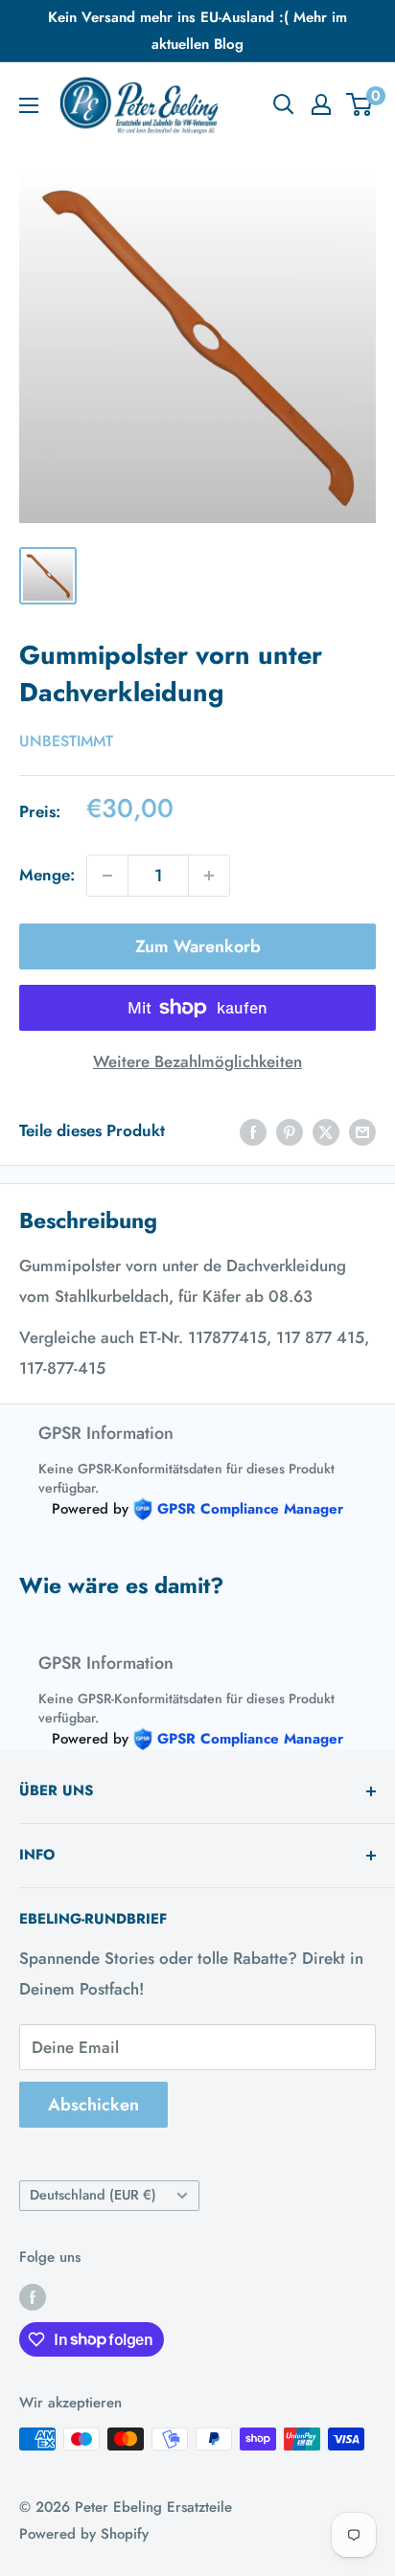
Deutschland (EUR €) (93, 2195)
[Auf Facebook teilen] (253, 1131)
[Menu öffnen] (29, 105)
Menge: (47, 875)
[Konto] (321, 104)
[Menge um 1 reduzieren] (107, 876)
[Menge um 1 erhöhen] (209, 876)
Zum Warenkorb (198, 946)
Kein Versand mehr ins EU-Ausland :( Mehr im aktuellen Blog (197, 31)
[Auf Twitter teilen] (326, 1131)
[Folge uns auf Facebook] (33, 2296)
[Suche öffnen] (284, 104)
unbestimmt (66, 741)
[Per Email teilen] (362, 1131)
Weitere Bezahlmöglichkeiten (197, 1061)
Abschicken (93, 2105)
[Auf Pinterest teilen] (290, 1131)
